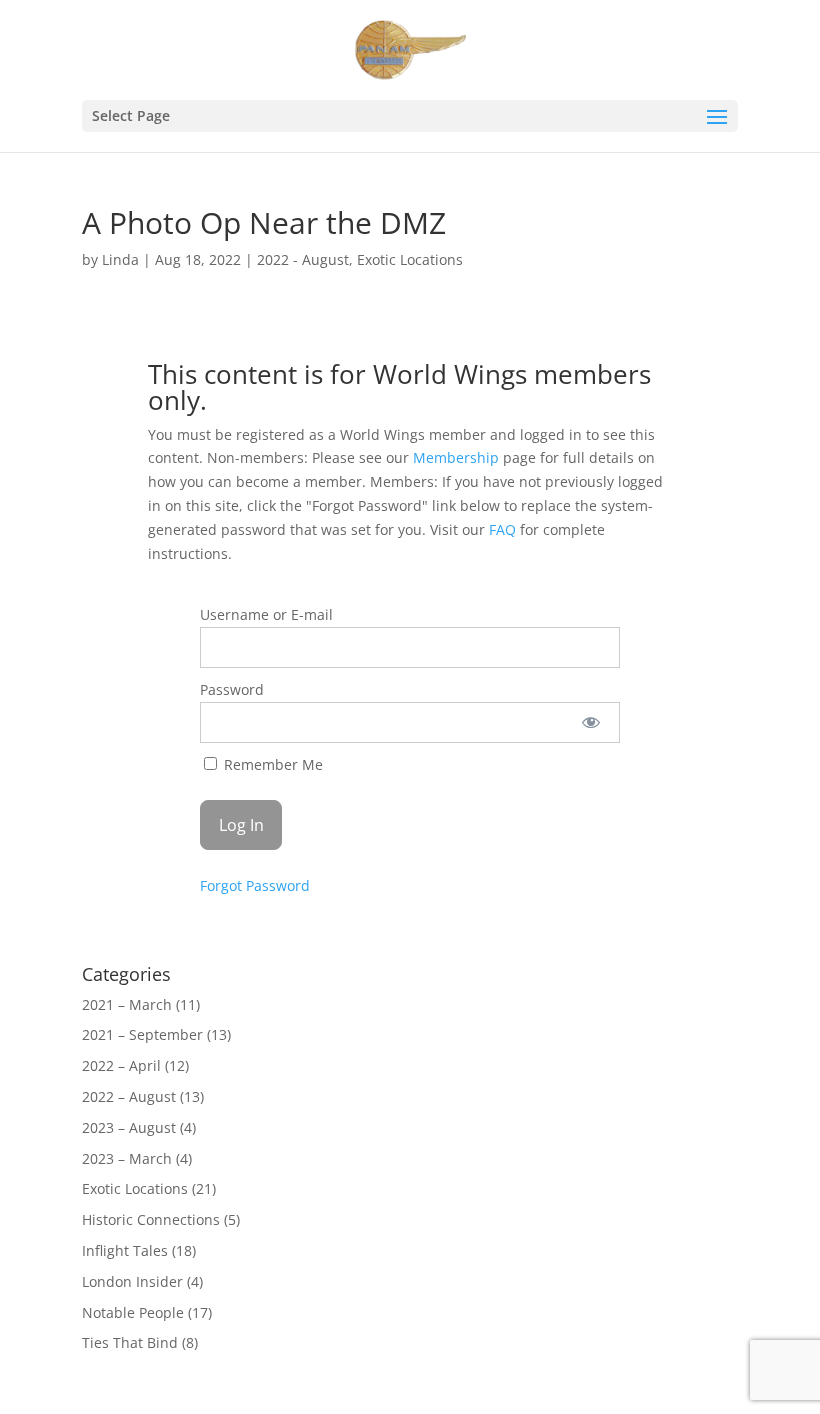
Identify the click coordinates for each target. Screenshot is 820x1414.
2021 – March (127, 1004)
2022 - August (303, 259)
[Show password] (591, 722)
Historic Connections (151, 1219)
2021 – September (142, 1034)
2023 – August (129, 1127)
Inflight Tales (125, 1250)
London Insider (132, 1281)
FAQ (502, 529)
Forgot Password (255, 885)
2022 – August (129, 1096)
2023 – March (127, 1158)
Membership (456, 457)
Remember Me (271, 764)
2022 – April (121, 1065)
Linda (120, 259)
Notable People (133, 1312)
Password (232, 689)
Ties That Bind (130, 1342)
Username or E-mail (266, 614)
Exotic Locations (410, 259)
